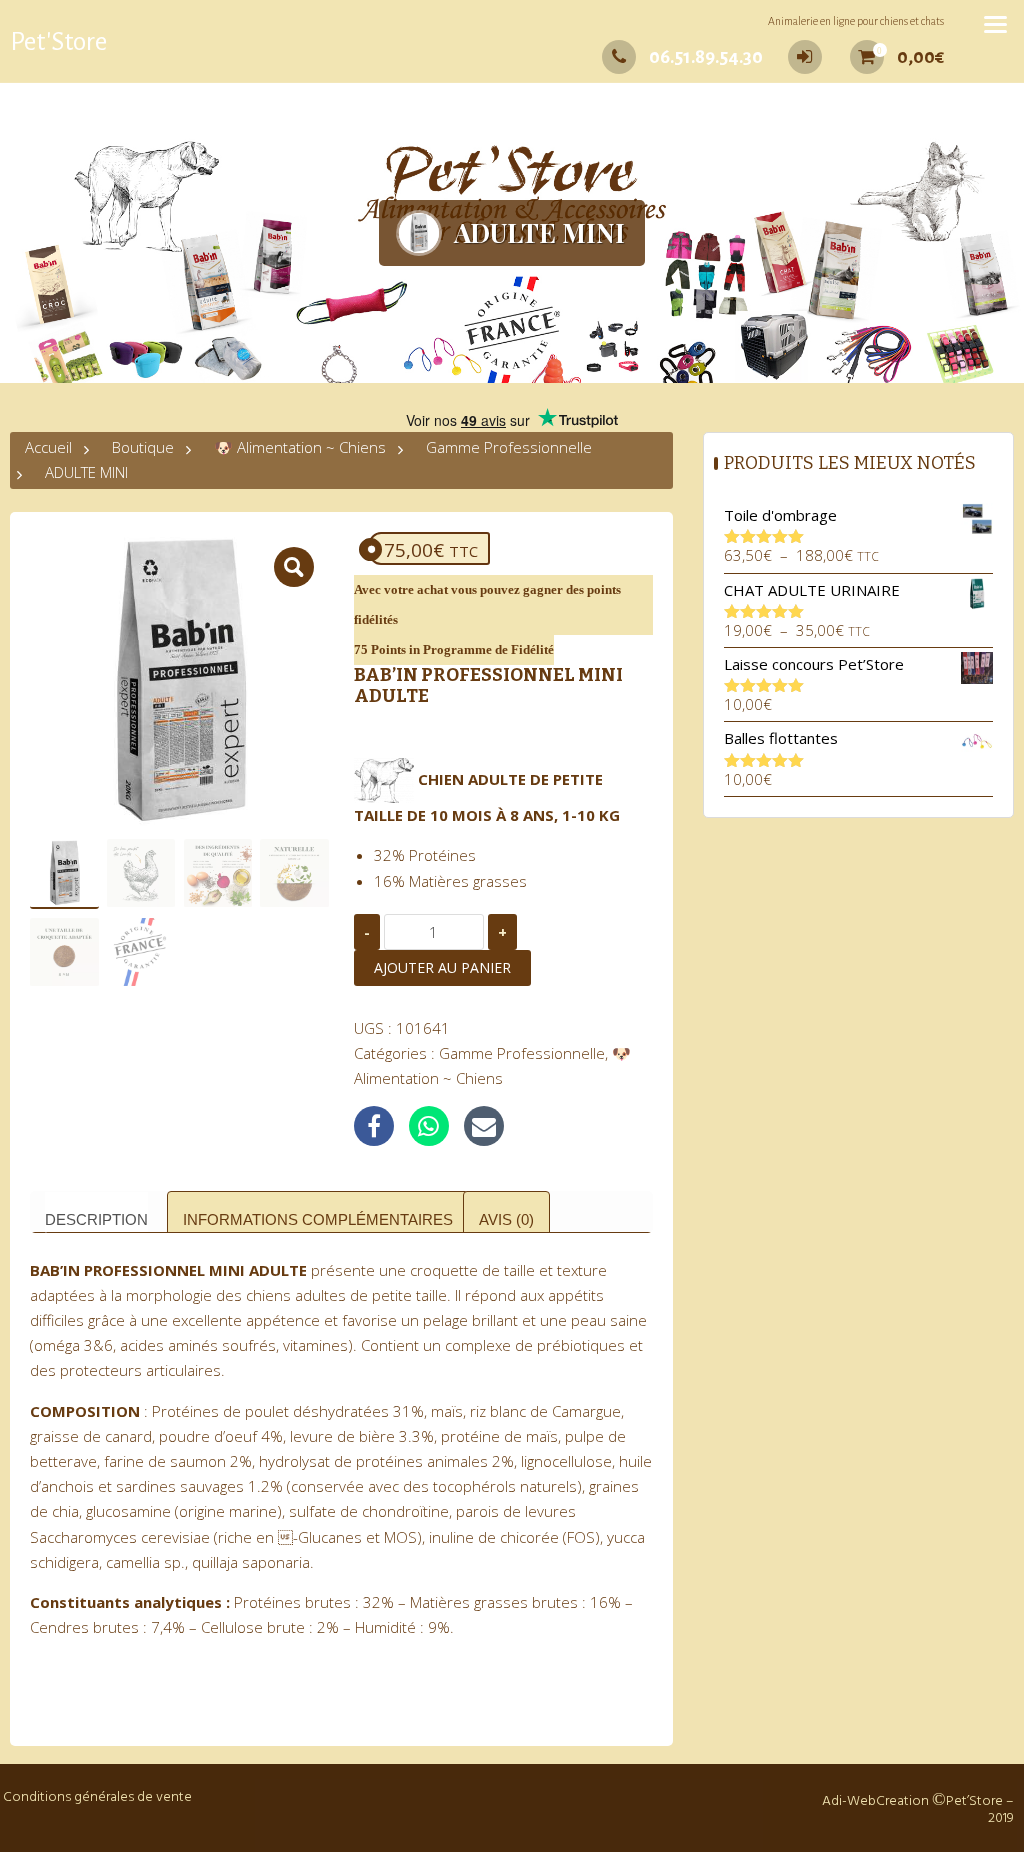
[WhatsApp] (429, 1126)
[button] (294, 567)
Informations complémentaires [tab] (318, 1219)
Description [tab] (96, 1219)
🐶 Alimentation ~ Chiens (300, 447)
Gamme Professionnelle (509, 447)
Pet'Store (58, 42)
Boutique (143, 447)
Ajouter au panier (442, 967)
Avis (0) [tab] (506, 1219)
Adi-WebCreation (875, 1801)
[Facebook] (374, 1126)
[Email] (484, 1126)
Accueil (48, 447)
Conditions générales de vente (97, 1797)
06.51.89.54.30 (706, 57)
